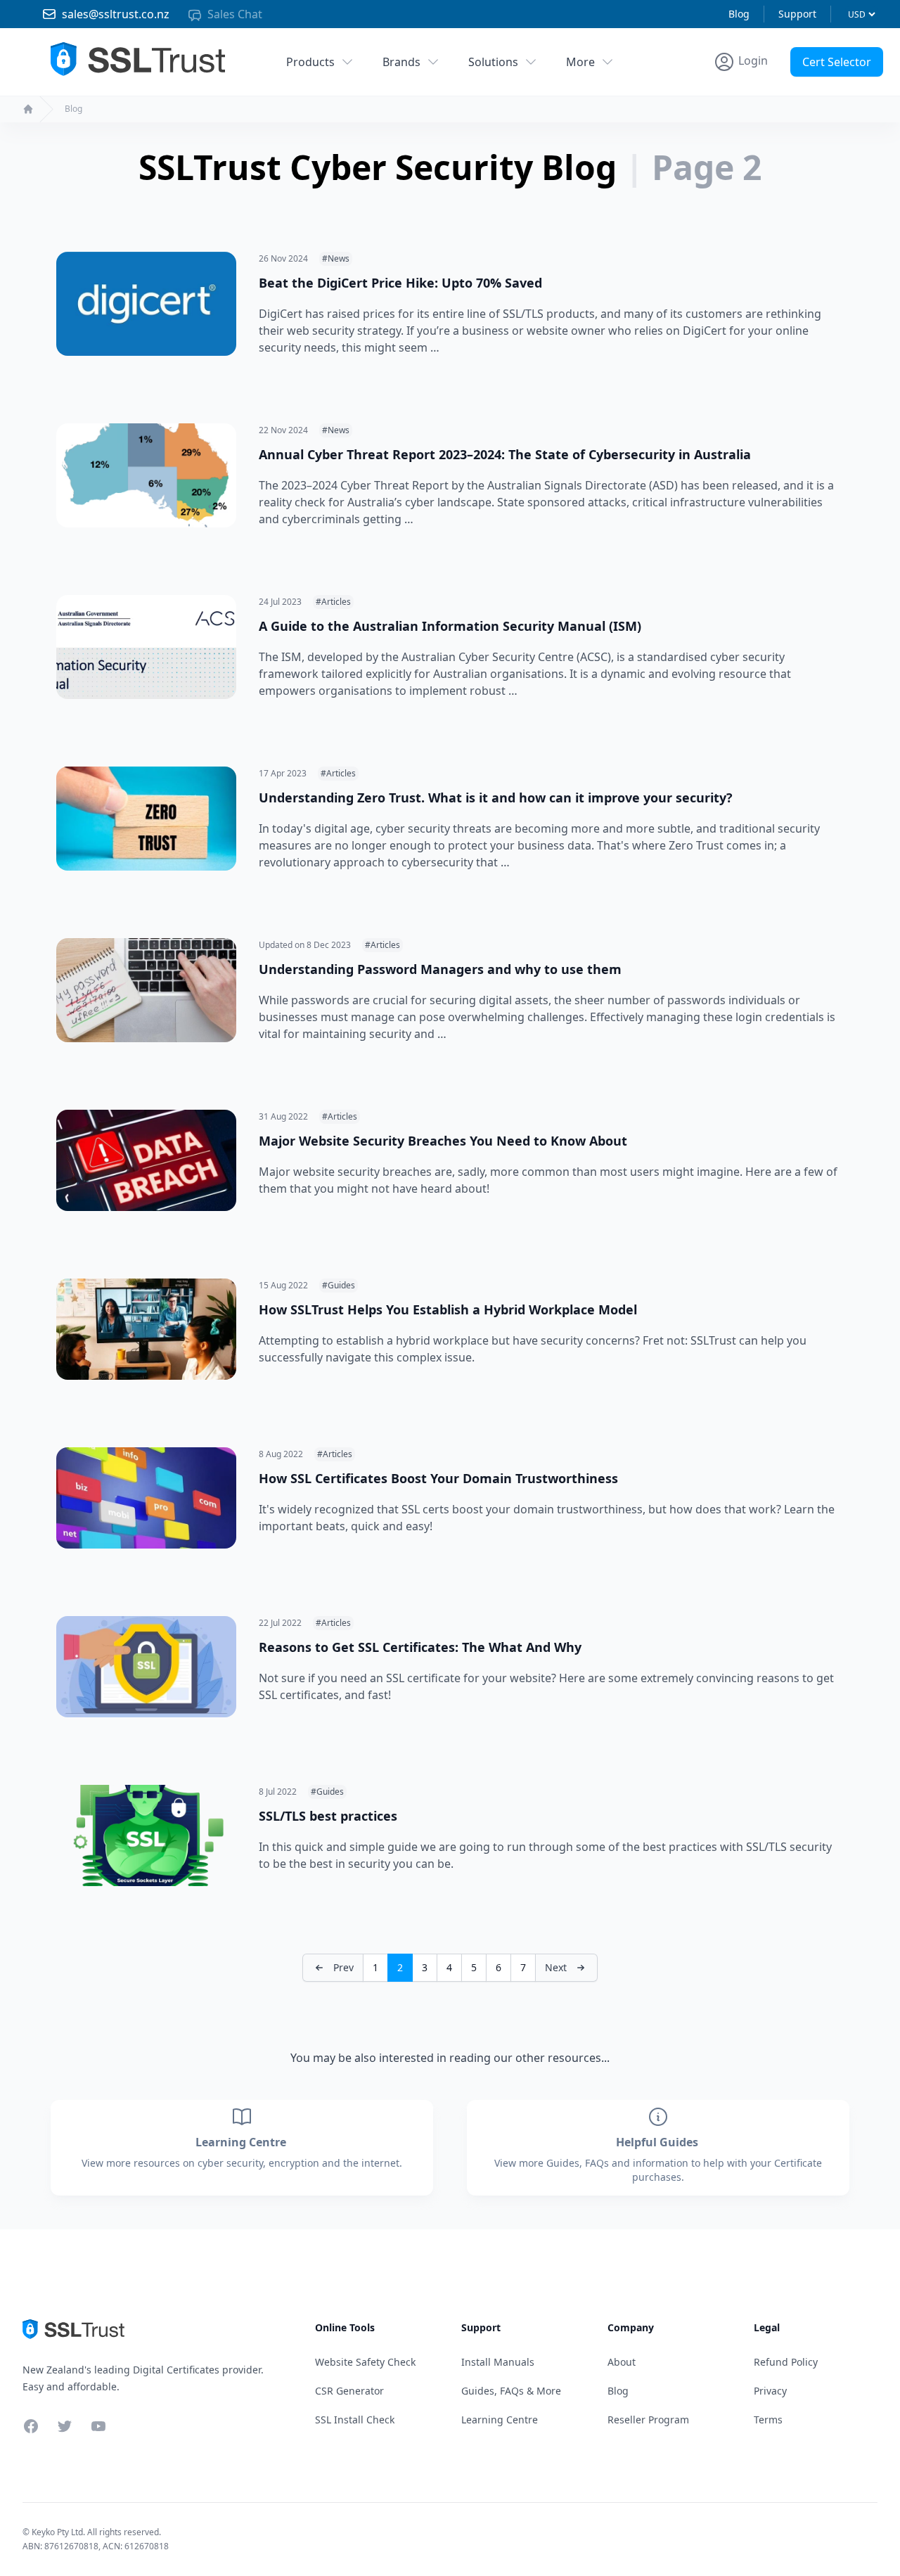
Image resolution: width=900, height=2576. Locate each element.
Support (797, 14)
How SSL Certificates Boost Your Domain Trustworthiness (438, 1478)
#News (336, 258)
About (622, 2362)
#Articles (333, 602)
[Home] (28, 109)
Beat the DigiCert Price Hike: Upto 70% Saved (400, 283)
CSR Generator (349, 2391)
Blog (739, 14)
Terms (768, 2420)
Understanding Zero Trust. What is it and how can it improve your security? (496, 797)
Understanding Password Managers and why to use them (440, 969)
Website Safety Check (365, 2362)
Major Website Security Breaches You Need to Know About (443, 1141)
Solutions (493, 62)
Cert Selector (837, 62)
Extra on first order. (791, 94)
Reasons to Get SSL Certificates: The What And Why (420, 1647)
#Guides (339, 1285)
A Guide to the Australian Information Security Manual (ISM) (450, 626)
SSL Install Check (355, 2420)
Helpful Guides (658, 2142)
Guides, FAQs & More (511, 2391)
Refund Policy (786, 2362)
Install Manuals (498, 2362)
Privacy (770, 2391)
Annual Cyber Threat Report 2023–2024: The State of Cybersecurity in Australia (505, 454)
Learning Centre (242, 2142)
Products (310, 62)
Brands (401, 62)
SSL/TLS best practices (328, 1816)
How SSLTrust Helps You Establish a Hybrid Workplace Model (448, 1309)
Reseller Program (648, 2420)
